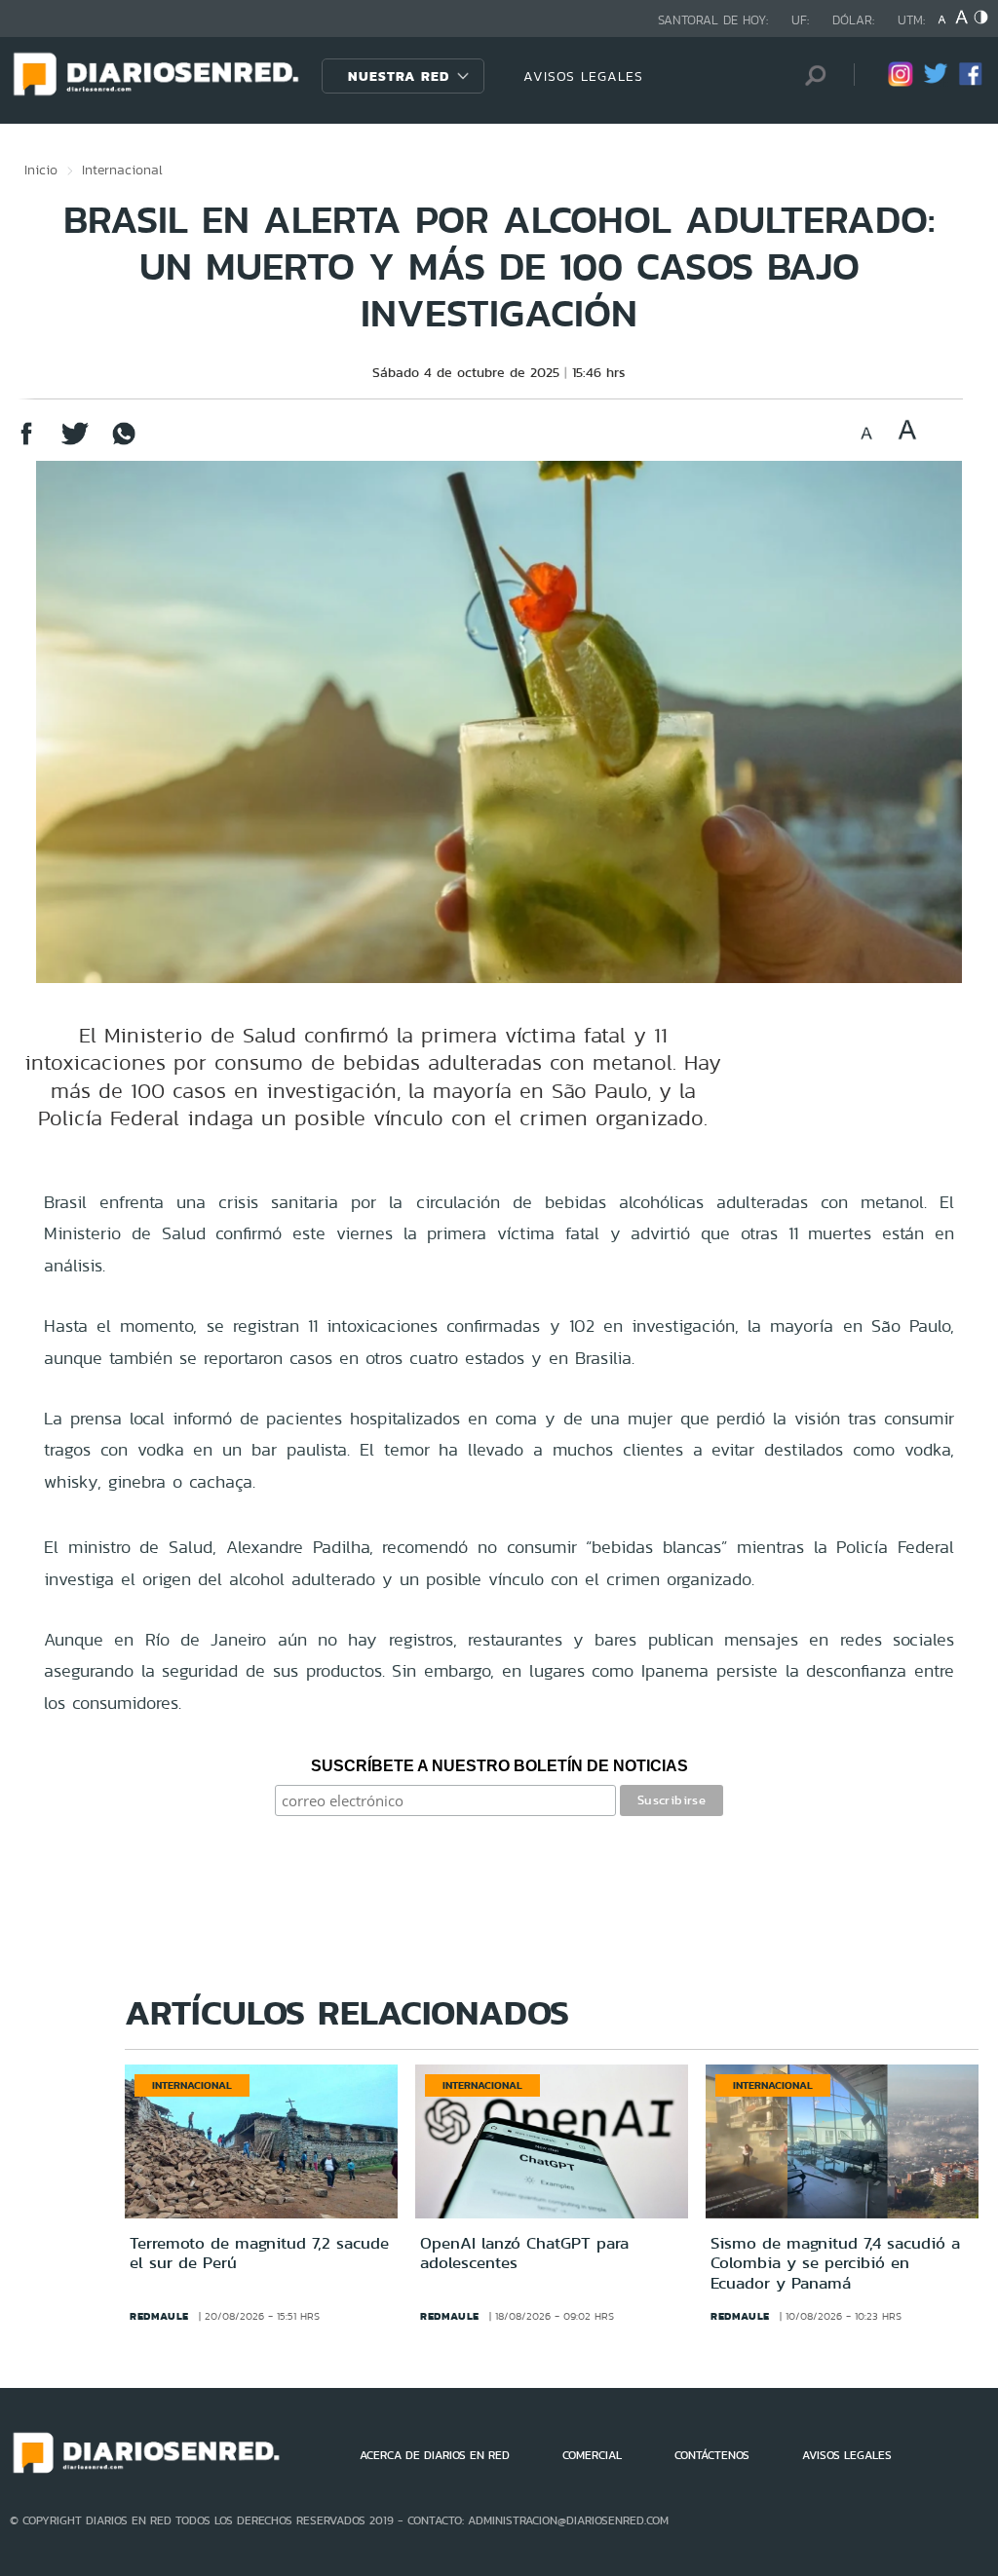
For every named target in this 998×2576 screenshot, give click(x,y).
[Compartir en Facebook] (26, 443)
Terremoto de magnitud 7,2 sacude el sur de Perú (259, 2253)
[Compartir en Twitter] (75, 443)
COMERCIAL (592, 2455)
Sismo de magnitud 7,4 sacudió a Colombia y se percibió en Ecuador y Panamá (835, 2263)
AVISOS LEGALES (583, 76)
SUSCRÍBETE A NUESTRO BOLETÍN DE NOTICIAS (499, 1766)
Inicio (41, 170)
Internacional (122, 170)
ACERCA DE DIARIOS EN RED (435, 2455)
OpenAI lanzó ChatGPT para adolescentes (524, 2253)
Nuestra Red (399, 76)
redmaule (159, 2316)
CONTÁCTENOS (712, 2455)
